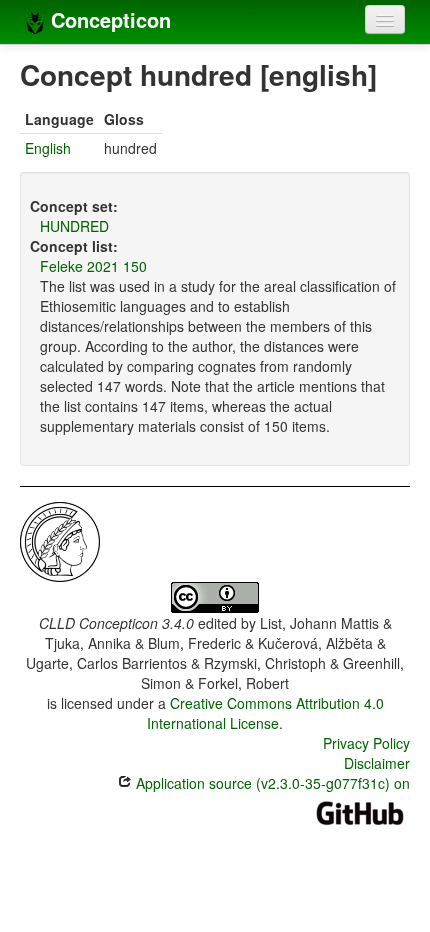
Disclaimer (377, 763)
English (48, 148)
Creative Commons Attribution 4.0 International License (265, 713)
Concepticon (108, 19)
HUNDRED (74, 226)
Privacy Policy (366, 743)
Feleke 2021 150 (93, 266)
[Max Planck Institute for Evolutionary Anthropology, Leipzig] (60, 540)
